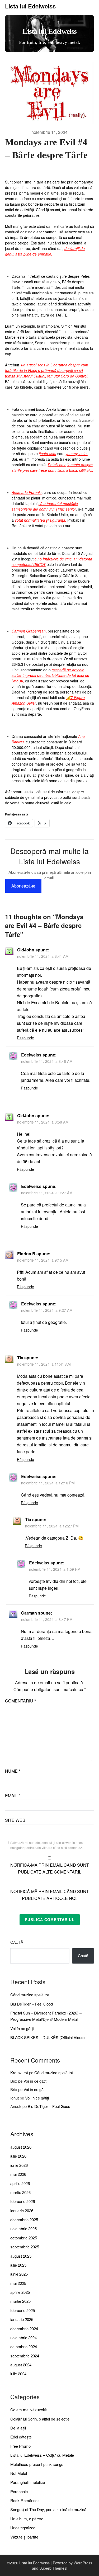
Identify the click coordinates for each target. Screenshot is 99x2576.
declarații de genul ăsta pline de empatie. (45, 251)
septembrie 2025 (25, 2247)
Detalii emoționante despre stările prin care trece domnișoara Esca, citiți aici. (52, 467)
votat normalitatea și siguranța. (41, 520)
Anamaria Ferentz (27, 492)
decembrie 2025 (24, 2219)
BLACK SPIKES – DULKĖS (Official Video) (48, 2037)
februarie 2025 (23, 2310)
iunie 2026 (19, 2165)
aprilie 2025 (20, 2292)
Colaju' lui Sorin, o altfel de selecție (40, 2419)
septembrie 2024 (25, 2356)
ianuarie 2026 (22, 2211)
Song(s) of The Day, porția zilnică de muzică (48, 2509)
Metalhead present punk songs (37, 2464)
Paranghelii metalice (28, 2482)
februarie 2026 (23, 2201)
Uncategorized (23, 2528)
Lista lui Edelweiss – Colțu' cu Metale (42, 2455)
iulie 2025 (18, 2265)
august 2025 (21, 2256)
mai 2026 (18, 2174)
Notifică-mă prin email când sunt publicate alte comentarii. (50, 1868)
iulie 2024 (18, 2374)
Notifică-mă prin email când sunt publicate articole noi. (50, 1895)
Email (13, 1796)
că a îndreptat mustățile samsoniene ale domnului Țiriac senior (45, 506)
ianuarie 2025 (22, 2319)
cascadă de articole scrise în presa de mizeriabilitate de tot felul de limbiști (50, 675)
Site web (15, 1820)
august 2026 (21, 2147)
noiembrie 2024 (23, 2337)
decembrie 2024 (24, 2329)
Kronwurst (19, 2072)
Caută (17, 1942)
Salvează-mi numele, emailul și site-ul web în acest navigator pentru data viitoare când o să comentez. (47, 1845)
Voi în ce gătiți (22, 2028)
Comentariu (20, 1701)
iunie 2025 (19, 2274)
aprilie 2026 (20, 2183)
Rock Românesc (25, 2500)
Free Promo (20, 2446)
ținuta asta (48, 454)
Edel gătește (21, 2437)
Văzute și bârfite (24, 2537)
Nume (13, 1771)
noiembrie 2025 (23, 2228)
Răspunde (25, 1038)
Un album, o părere (27, 2519)
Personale (19, 2491)
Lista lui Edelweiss (30, 6)
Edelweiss (31, 1055)
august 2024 (21, 2365)
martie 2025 (20, 2301)
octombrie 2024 (24, 2346)
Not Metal (19, 2473)
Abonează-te (23, 886)
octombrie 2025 (24, 2238)
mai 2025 (18, 2283)
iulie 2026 (18, 2156)
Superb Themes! (53, 2568)
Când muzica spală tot (30, 1995)
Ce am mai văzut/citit (29, 2410)
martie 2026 (20, 2192)
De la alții (18, 2428)
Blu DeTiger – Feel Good (32, 2004)
